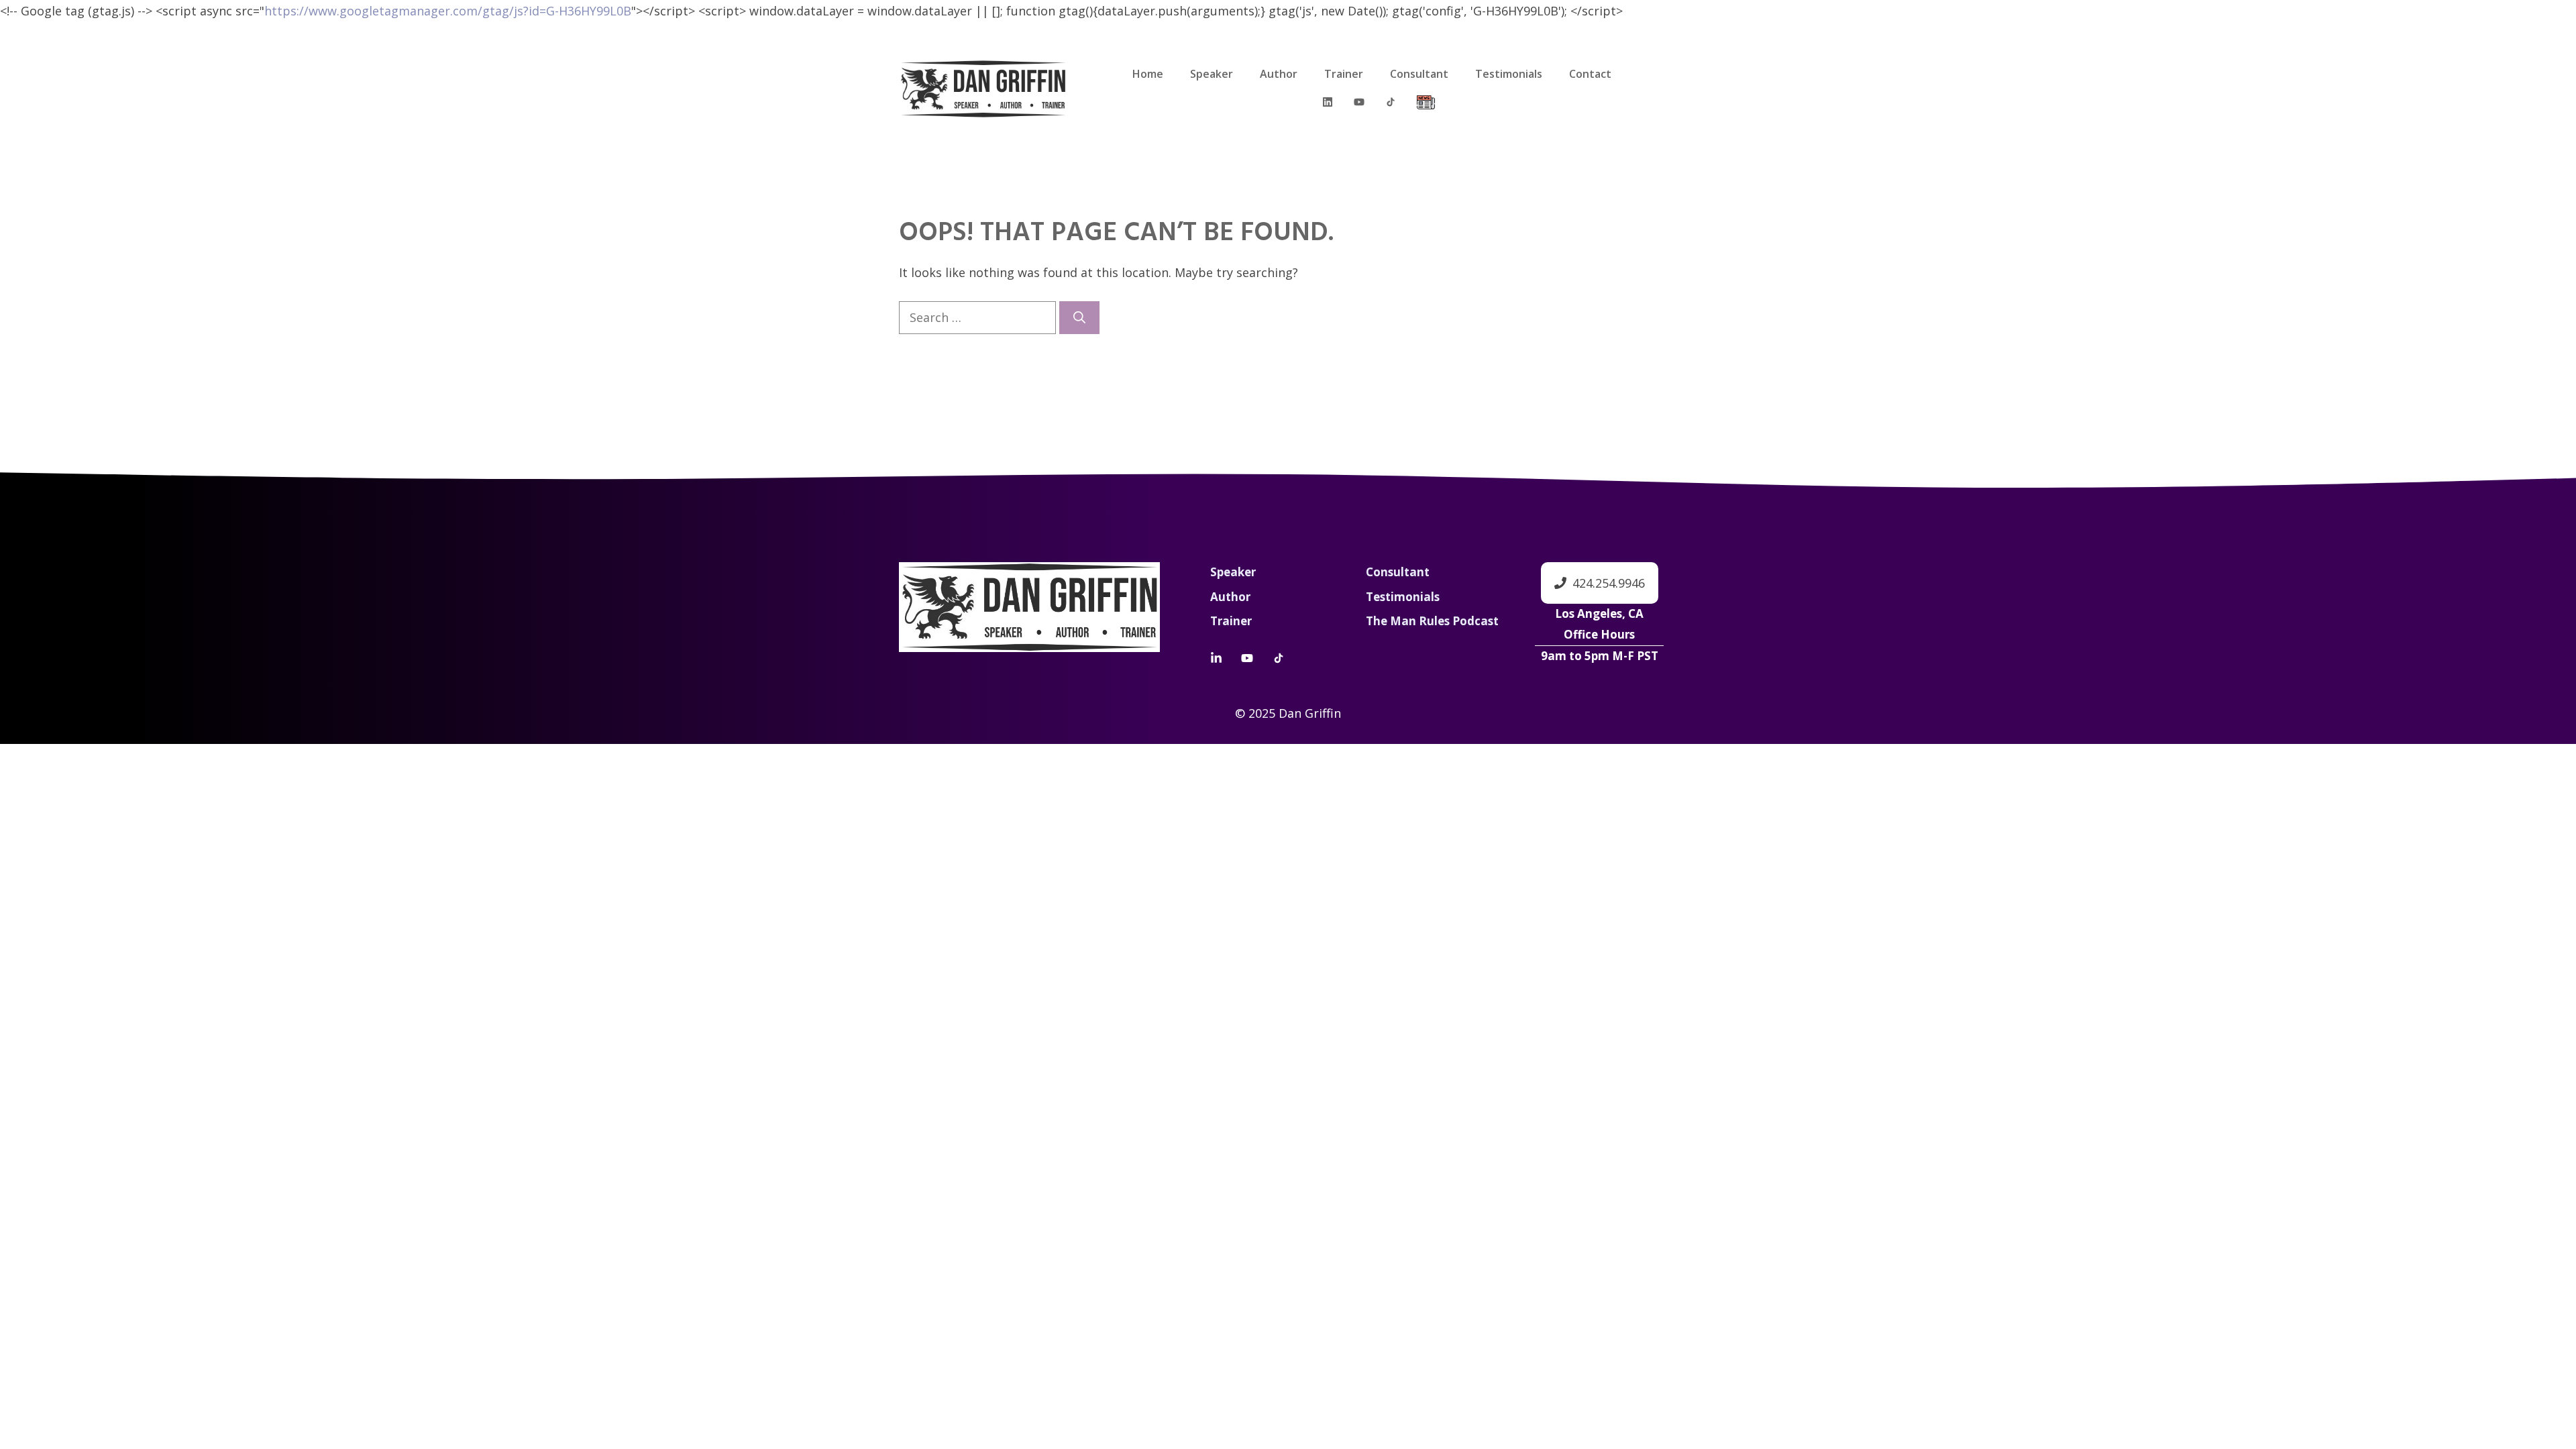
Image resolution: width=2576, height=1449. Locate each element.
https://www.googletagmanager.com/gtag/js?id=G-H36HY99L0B (448, 11)
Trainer (1344, 74)
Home (1148, 74)
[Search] (1079, 318)
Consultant (1419, 74)
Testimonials (1509, 74)
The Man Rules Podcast (1432, 621)
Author (1279, 74)
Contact (1590, 74)
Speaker (1212, 74)
